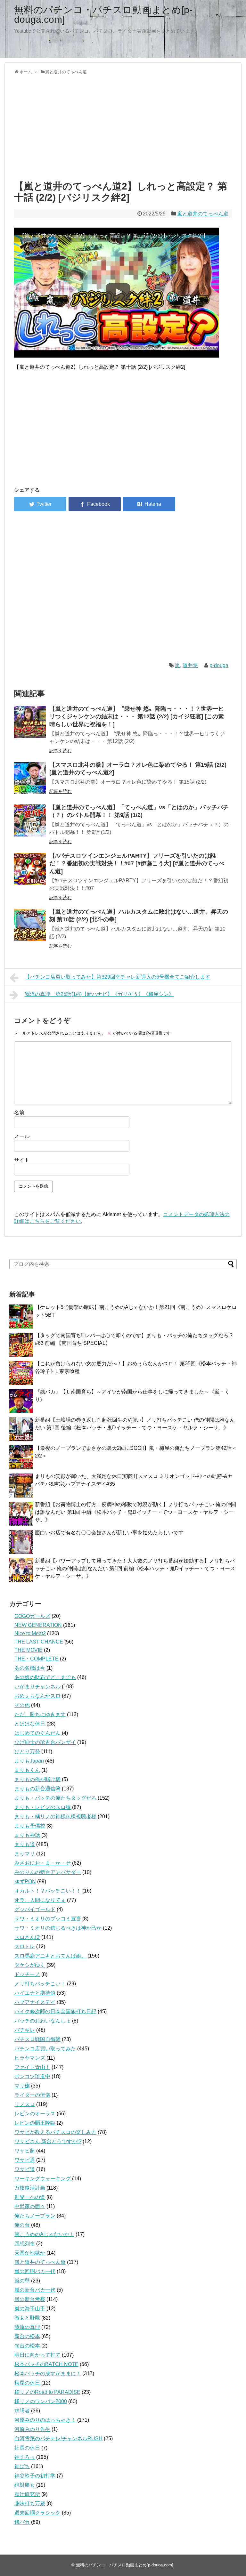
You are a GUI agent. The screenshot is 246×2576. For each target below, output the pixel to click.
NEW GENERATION (38, 1625)
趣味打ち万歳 (30, 2503)
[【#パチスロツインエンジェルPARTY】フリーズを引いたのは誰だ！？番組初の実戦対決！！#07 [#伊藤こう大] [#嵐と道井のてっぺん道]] (30, 869)
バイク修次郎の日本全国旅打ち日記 (55, 2011)
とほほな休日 (30, 1724)
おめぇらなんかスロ (37, 1696)
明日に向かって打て (37, 2355)
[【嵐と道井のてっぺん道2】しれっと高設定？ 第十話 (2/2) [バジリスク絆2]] (149, 504)
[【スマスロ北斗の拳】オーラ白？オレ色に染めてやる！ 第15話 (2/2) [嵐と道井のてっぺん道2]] (30, 778)
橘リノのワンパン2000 (41, 2401)
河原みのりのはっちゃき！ (45, 2420)
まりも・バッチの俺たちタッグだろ (55, 1798)
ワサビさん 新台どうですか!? (48, 2141)
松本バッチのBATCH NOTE (46, 2364)
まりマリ (25, 1854)
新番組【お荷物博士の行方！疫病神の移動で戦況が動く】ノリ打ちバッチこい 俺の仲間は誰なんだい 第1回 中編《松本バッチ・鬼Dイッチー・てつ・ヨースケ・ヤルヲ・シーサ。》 (135, 1512)
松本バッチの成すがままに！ (48, 2374)
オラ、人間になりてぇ (40, 1900)
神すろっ (25, 2457)
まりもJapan (29, 1761)
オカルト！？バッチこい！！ (48, 1891)
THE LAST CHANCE (39, 1642)
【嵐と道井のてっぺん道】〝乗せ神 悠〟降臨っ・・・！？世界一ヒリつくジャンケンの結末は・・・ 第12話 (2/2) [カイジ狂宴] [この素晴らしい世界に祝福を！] (137, 717)
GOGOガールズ (32, 1616)
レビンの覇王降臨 (35, 2123)
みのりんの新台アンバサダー (48, 1872)
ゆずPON (25, 1882)
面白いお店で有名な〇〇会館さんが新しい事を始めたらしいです (109, 1533)
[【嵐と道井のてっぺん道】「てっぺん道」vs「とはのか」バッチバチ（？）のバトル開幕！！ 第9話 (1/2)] (30, 820)
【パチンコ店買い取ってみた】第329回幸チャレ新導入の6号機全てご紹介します (118, 977)
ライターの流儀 (32, 2095)
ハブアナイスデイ (35, 2002)
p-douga (219, 665)
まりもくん (27, 1770)
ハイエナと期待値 (35, 1993)
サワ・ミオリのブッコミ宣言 (48, 1919)
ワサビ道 (25, 2169)
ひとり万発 (27, 1752)
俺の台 (22, 2225)
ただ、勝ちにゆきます (40, 1714)
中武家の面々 (30, 2206)
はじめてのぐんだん (37, 1733)
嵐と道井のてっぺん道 (203, 214)
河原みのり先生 (32, 2429)
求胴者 (22, 2411)
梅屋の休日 (27, 2383)
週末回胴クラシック (37, 2513)
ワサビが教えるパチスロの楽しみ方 (55, 2132)
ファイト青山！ (32, 2067)
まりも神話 (27, 1835)
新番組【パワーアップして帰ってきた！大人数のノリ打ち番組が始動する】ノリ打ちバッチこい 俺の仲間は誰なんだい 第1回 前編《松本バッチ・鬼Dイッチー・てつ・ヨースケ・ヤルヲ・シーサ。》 (135, 1568)
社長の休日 (27, 2448)
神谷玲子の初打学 (35, 2476)
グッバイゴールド (35, 1909)
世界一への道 (30, 2197)
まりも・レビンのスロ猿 (43, 1807)
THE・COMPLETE (37, 1659)
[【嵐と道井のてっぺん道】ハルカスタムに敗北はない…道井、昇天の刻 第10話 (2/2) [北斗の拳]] (30, 925)
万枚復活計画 (30, 2188)
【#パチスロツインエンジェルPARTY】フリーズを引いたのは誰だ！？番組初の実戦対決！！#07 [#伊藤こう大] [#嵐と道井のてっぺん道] (137, 864)
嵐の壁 (22, 2281)
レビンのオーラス (35, 2114)
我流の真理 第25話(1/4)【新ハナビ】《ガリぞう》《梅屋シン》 (99, 994)
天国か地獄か (30, 2253)
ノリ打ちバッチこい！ (40, 1984)
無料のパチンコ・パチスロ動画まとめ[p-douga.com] (103, 15)
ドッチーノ (27, 1974)
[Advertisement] (123, 126)
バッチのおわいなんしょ (43, 2021)
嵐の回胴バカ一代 (35, 2271)
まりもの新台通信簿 (37, 1789)
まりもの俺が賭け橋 (37, 1779)
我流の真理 (27, 2327)
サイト (22, 1160)
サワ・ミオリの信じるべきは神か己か (58, 1928)
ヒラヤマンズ (30, 2058)
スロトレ (25, 1946)
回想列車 (25, 2244)
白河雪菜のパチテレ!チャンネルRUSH (58, 2439)
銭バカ (22, 2522)
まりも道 (25, 1844)
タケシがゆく (30, 1965)
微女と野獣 (27, 2318)
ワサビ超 (25, 2151)
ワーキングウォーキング (43, 2179)
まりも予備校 (30, 1826)
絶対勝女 (25, 2485)
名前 (19, 1113)
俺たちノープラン (35, 2216)
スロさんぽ (27, 1937)
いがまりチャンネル (37, 1687)
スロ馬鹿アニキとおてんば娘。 (50, 1956)
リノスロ (25, 2104)
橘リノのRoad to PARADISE (47, 2392)
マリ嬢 (22, 2086)
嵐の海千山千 (30, 2309)
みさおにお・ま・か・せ (43, 1863)
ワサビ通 (25, 2160)
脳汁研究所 (27, 2494)
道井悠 (190, 665)
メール (22, 1136)
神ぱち (22, 2466)
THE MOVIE (29, 1650)
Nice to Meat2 (30, 1633)
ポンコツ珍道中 (32, 2076)
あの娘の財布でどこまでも (45, 1677)
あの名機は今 (30, 1668)
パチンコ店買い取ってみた (45, 2049)
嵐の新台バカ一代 (35, 2290)
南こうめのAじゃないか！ (44, 2234)
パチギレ (25, 2030)
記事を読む (61, 751)
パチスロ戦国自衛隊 (37, 2039)
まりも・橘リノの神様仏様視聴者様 (55, 1817)
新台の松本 (27, 2336)
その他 (22, 1705)
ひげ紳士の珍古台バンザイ (45, 1742)
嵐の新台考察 (30, 2299)
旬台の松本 (27, 2346)
